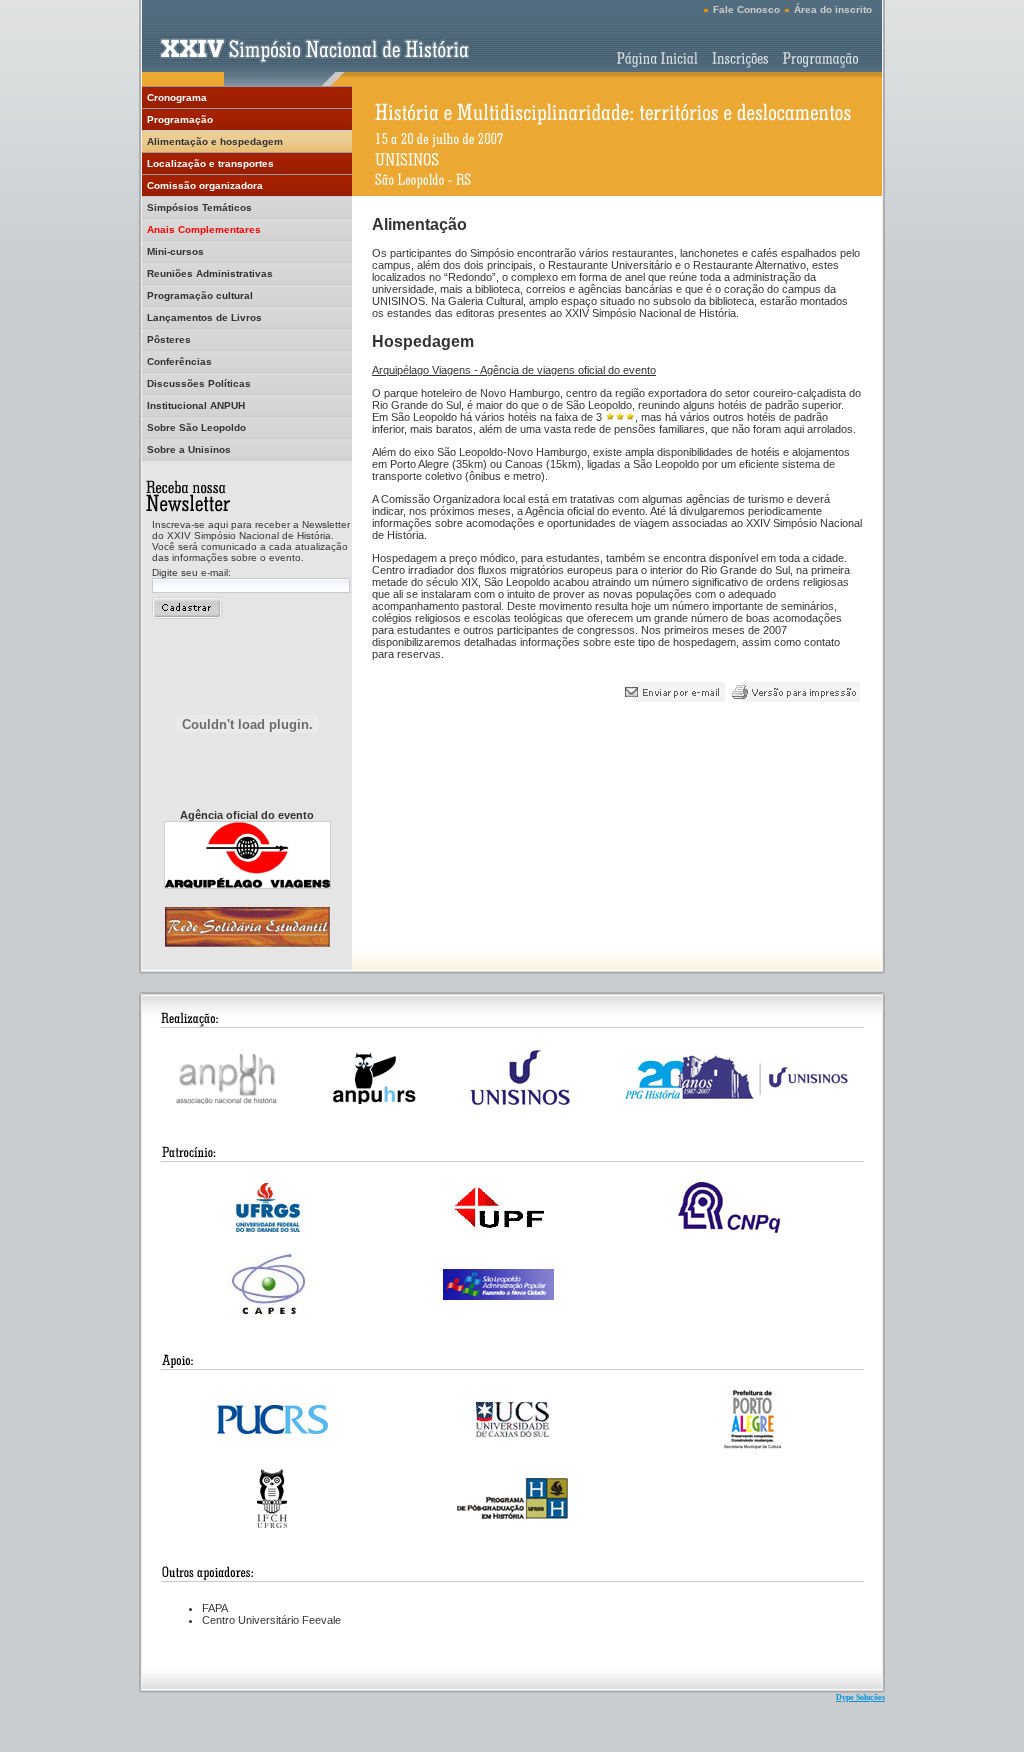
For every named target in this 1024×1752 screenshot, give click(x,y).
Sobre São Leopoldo (196, 427)
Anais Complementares (204, 229)
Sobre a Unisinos (189, 449)
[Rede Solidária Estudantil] (247, 941)
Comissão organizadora (205, 185)
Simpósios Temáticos (199, 207)
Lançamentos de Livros (204, 317)
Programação (180, 119)
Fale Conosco (746, 9)
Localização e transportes (210, 163)
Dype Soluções (860, 1697)
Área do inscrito (833, 9)
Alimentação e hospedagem (215, 141)
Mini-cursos (175, 251)
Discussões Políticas (199, 383)
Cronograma (177, 97)
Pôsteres (169, 339)
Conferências (179, 361)
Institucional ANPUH (196, 405)
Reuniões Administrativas (210, 273)
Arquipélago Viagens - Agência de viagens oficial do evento (514, 370)
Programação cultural (200, 295)
